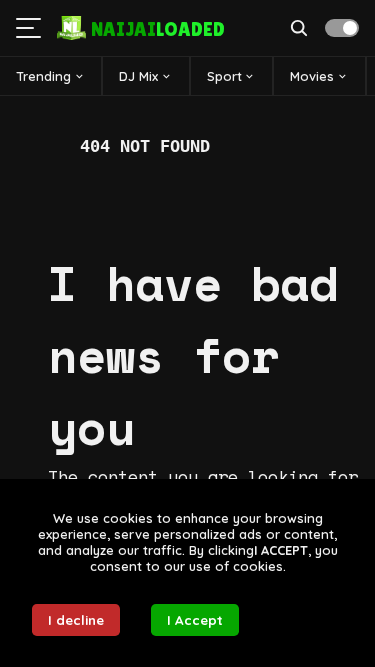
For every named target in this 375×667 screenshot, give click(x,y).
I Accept (195, 620)
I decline (76, 620)
